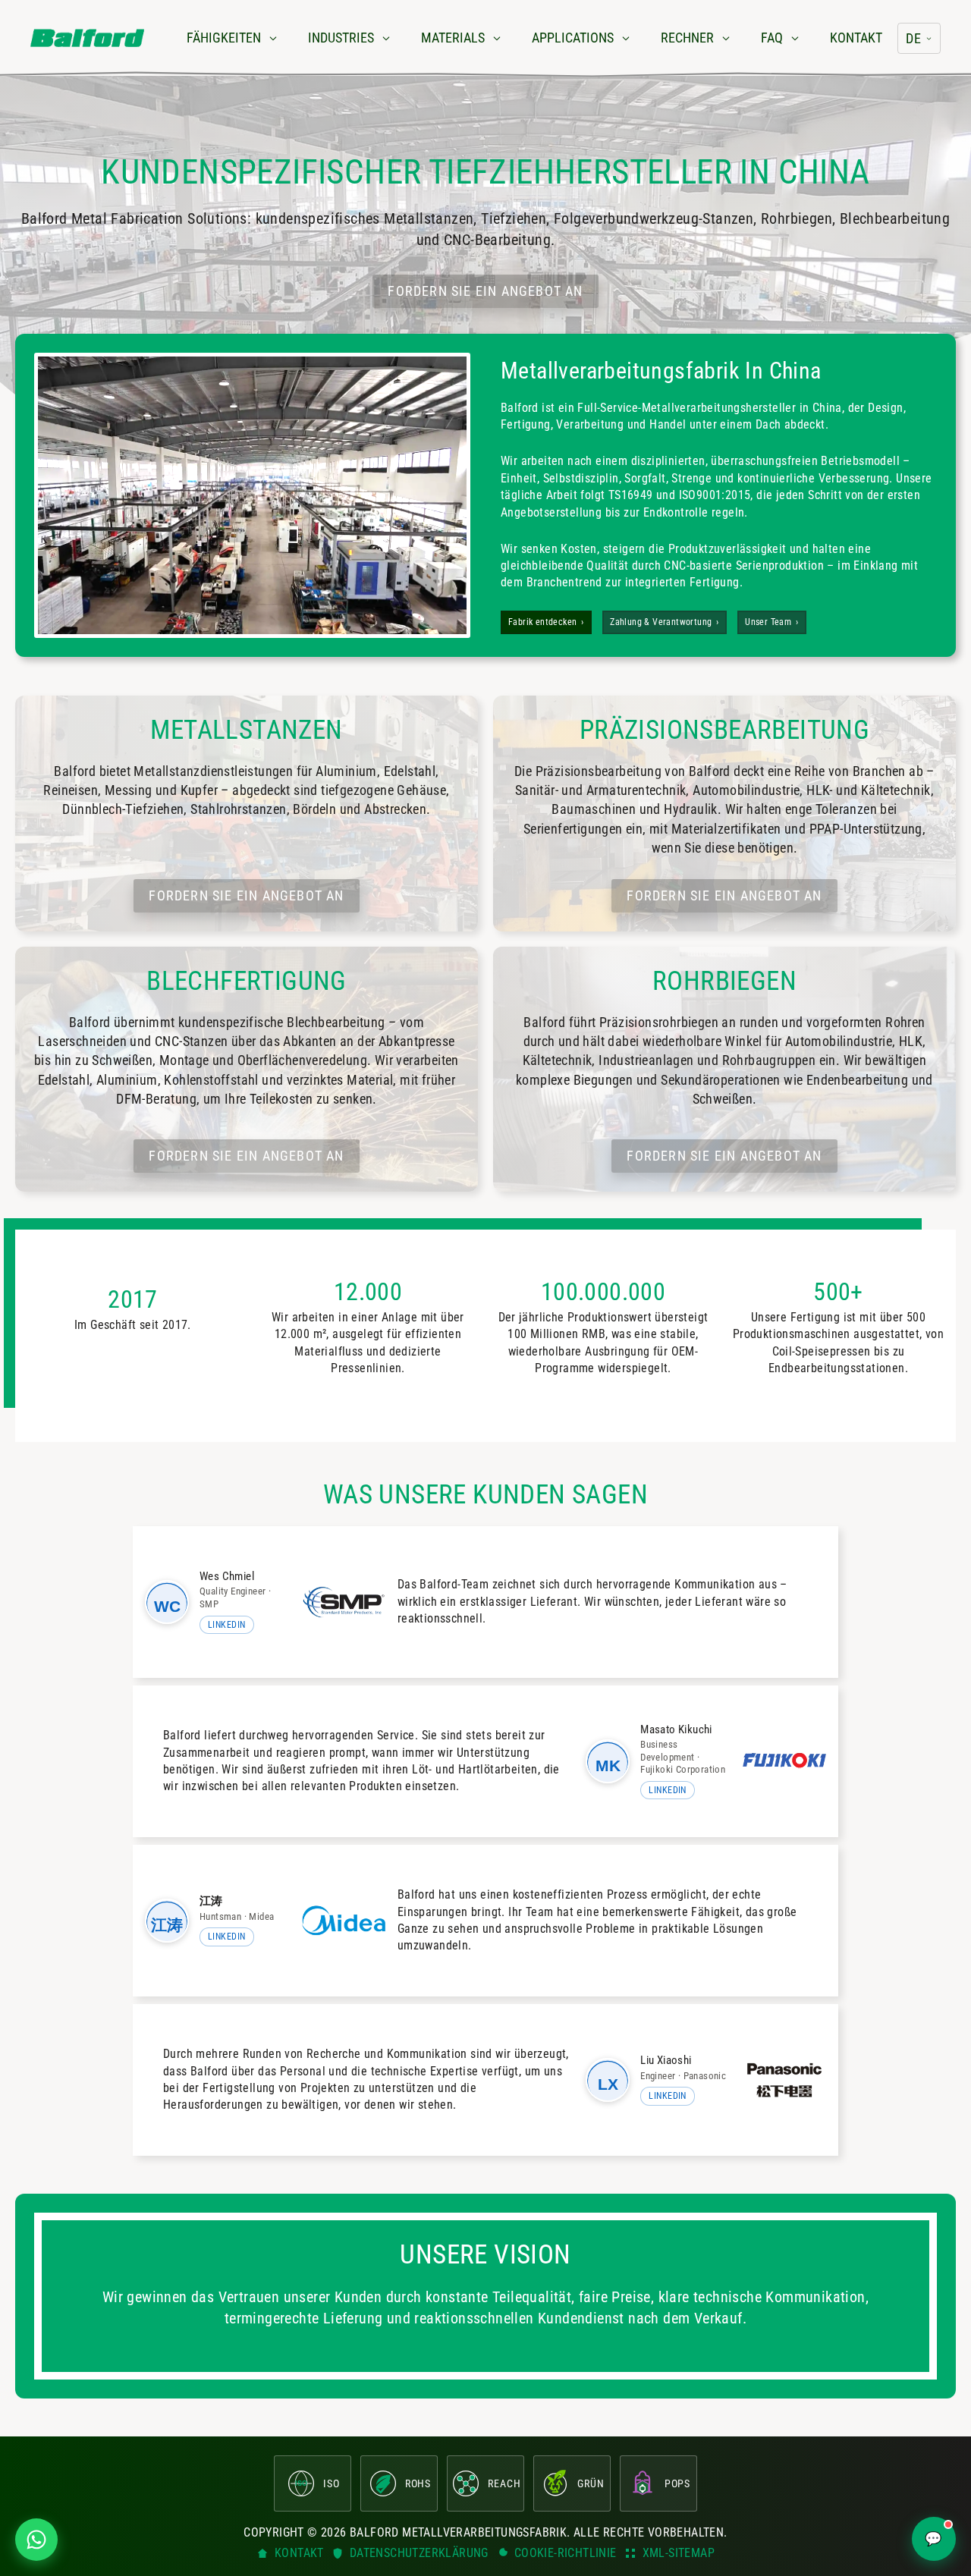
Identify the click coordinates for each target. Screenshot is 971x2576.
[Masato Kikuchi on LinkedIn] (608, 1761)
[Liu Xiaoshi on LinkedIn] (608, 2080)
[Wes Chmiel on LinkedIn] (167, 1602)
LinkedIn (227, 1625)
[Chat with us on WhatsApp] (36, 2540)
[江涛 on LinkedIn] (167, 1921)
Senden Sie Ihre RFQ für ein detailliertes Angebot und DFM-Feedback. (485, 1484)
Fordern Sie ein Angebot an (485, 291)
